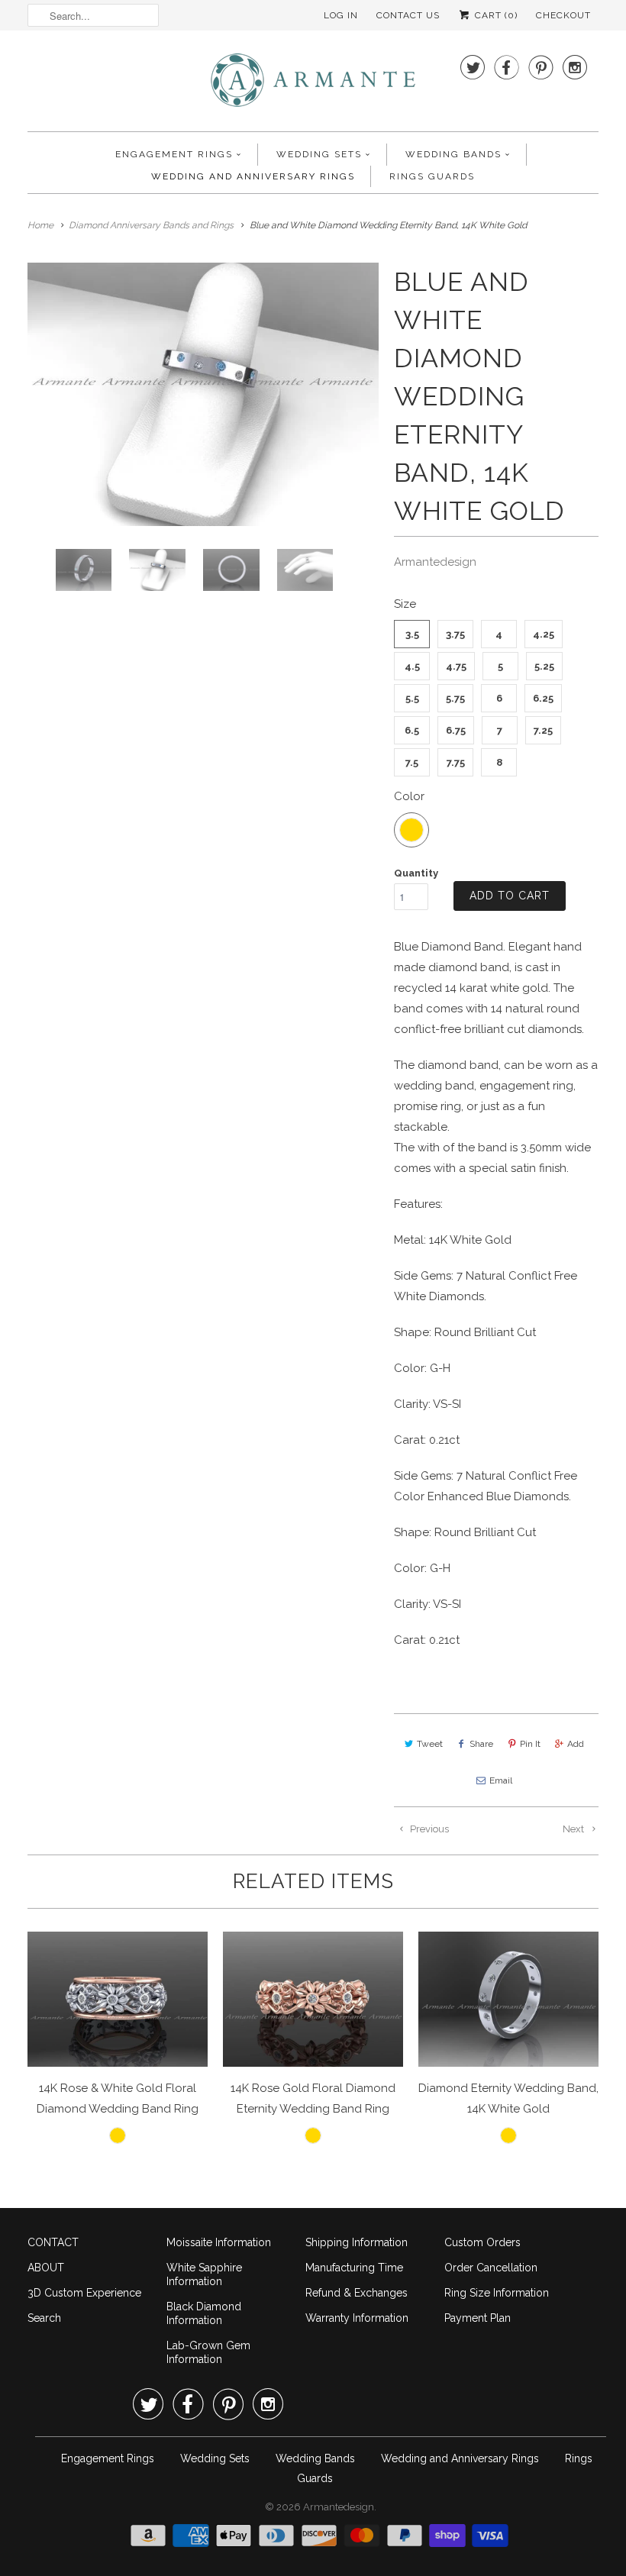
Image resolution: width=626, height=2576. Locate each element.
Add (576, 1744)
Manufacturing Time (354, 2268)
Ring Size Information (497, 2293)
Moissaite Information (219, 2242)
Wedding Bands (453, 154)
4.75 (456, 666)
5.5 (412, 698)
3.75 (455, 634)
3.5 (412, 634)
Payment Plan (478, 2318)
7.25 (543, 730)
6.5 (412, 730)
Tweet (430, 1744)
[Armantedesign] (313, 85)
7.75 (456, 762)
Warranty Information (357, 2318)
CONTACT (53, 2242)
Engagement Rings (174, 154)
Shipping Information (357, 2242)
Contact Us (408, 15)
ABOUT (46, 2268)
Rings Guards (432, 176)
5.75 (455, 698)
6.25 (543, 698)
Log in (341, 15)
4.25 (544, 634)
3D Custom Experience (84, 2293)
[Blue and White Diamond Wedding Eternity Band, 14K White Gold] (221, 394)
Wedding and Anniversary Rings (253, 176)
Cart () (495, 15)
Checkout (563, 15)
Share (481, 1744)
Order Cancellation (491, 2268)
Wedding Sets (319, 154)
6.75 (456, 730)
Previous (428, 1829)
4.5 (412, 666)
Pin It (530, 1744)
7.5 (412, 762)
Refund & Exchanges (357, 2293)
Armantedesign (435, 562)
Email (501, 1780)
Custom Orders (482, 2242)
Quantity (416, 873)
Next (574, 1829)
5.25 (544, 666)
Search (44, 2318)
